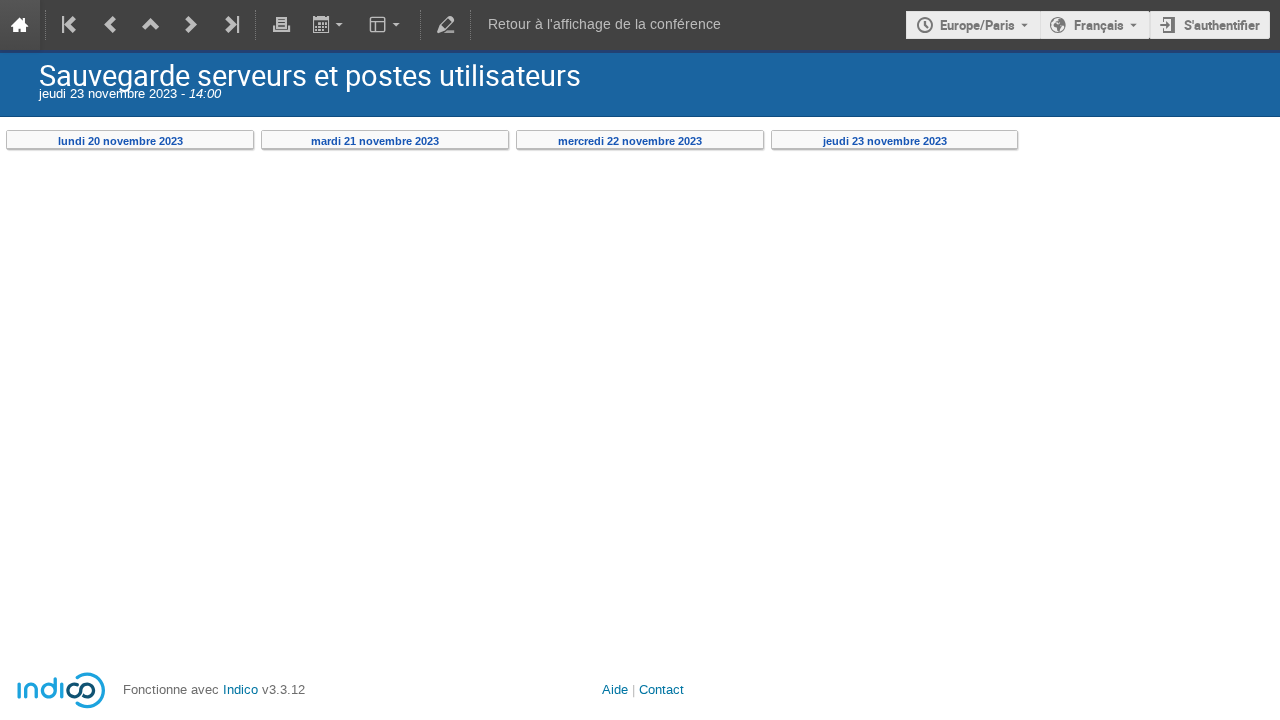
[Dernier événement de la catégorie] (230, 25)
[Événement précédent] (111, 25)
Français (1099, 25)
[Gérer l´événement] (446, 25)
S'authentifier (1222, 25)
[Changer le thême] (386, 25)
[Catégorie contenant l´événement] (151, 25)
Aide (615, 689)
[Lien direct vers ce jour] (196, 141)
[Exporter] (329, 25)
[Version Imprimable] (281, 25)
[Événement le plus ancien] (71, 25)
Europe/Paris (977, 25)
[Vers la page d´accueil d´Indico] (20, 25)
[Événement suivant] (191, 25)
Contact (661, 689)
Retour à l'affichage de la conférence (604, 24)
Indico (240, 689)
